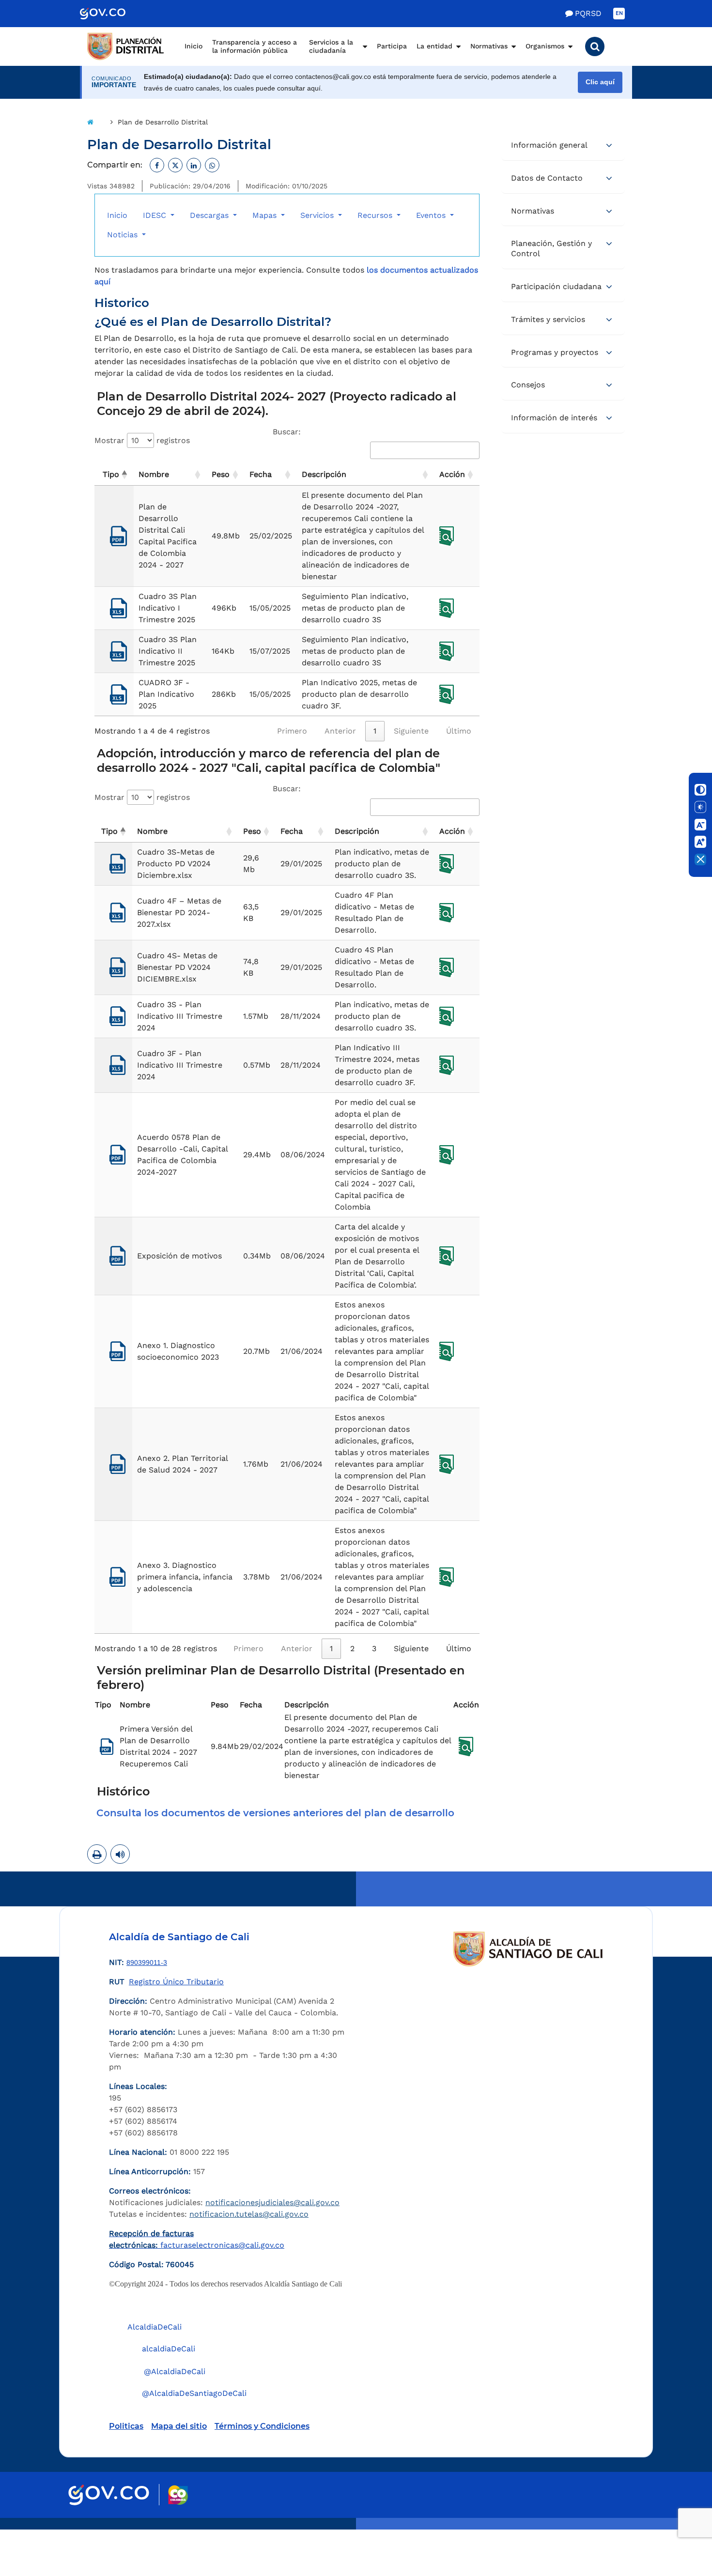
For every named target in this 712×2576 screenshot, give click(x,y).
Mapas (266, 215)
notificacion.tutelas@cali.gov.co (249, 2214)
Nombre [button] (154, 474)
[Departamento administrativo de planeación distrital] (126, 46)
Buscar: (287, 432)
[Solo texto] (700, 807)
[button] (595, 46)
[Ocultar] (700, 859)
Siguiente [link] (411, 731)
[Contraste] (700, 790)
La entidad (434, 46)
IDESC (156, 215)
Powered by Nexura (677, 2525)
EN (619, 13)
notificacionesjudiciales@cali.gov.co (272, 2202)
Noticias (124, 235)
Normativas (489, 46)
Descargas (210, 215)
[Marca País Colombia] (178, 2495)
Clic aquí (600, 82)
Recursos (376, 215)
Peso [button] (221, 474)
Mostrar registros (142, 440)
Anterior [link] (340, 731)
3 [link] (374, 1648)
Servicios (318, 215)
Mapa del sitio (179, 2426)
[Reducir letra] (700, 825)
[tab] (287, 1813)
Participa (392, 46)
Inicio (193, 46)
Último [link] (459, 731)
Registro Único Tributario (176, 1982)
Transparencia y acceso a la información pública (255, 46)
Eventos (432, 215)
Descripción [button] (324, 474)
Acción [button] (452, 474)
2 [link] (352, 1648)
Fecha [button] (261, 474)
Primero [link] (292, 731)
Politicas (126, 2426)
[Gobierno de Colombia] (113, 14)
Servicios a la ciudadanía (331, 46)
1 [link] (375, 731)
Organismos (545, 46)
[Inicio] (90, 122)
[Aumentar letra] (700, 842)
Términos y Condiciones (262, 2426)
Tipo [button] (111, 474)
